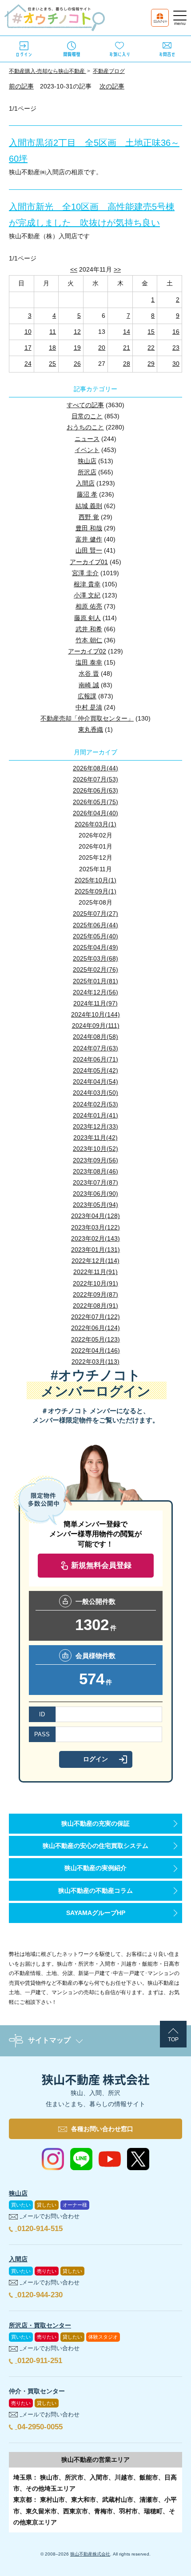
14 (127, 332)
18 (52, 348)
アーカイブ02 (87, 651)
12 (77, 332)
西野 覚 (89, 517)
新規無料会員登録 (101, 1565)
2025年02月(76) (95, 970)
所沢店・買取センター (40, 2325)
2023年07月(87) (95, 1182)
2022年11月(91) (95, 1272)
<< (74, 269)
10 (28, 332)
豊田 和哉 (89, 528)
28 (127, 364)
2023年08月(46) (95, 1171)
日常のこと (87, 416)
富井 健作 (89, 539)
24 (28, 364)
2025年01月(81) (95, 981)
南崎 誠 (89, 685)
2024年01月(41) (95, 1115)
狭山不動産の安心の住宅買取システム (95, 1846)
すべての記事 (85, 405)
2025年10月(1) (95, 880)
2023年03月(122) (95, 1227)
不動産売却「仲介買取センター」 (87, 718)
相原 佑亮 (89, 606)
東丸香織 (91, 729)
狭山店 (87, 461)
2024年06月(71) (95, 1059)
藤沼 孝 (87, 494)
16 (176, 332)
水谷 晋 (89, 673)
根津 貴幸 (87, 584)
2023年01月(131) (95, 1250)
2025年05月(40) (95, 936)
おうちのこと (85, 427)
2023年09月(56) (95, 1160)
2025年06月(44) (95, 925)
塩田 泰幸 (89, 662)
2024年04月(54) (95, 1082)
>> (117, 269)
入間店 (85, 483)
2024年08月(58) (95, 1037)
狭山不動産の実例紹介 (95, 1868)
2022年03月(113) (95, 1362)
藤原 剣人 (88, 618)
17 (28, 348)
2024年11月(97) (95, 1003)
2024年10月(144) (95, 1014)
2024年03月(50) (95, 1093)
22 (151, 348)
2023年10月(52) (95, 1149)
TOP (173, 2039)
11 (53, 332)
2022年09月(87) (95, 1294)
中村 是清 (89, 707)
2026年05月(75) (95, 802)
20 (102, 348)
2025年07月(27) (95, 913)
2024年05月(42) (95, 1070)
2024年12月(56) (95, 992)
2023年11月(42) (95, 1138)
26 (77, 364)
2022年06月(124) (95, 1328)
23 (176, 348)
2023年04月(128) (95, 1216)
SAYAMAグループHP (96, 1913)
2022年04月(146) (95, 1350)
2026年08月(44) (95, 768)
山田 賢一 (89, 550)
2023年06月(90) (95, 1194)
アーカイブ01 (89, 562)
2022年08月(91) (95, 1306)
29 (151, 364)
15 (151, 332)
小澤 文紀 (87, 595)
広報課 (87, 696)
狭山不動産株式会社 (90, 2554)
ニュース (87, 439)
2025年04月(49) (95, 947)
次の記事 (112, 86)
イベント (87, 450)
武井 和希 (89, 629)
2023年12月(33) (95, 1126)
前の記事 (21, 86)
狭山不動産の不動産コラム (95, 1891)
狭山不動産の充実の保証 (95, 1823)
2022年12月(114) (95, 1261)
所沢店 (87, 472)
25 (52, 364)
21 (127, 348)
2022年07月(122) (95, 1317)
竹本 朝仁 (89, 640)
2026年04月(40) (95, 813)
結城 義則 (89, 506)
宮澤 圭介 (85, 573)
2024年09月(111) (96, 1026)
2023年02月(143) (95, 1238)
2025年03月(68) (95, 958)
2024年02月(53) (95, 1104)
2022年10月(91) (95, 1283)
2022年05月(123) (95, 1339)
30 (176, 364)
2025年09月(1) (95, 891)
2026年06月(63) (95, 790)
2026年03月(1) (95, 824)
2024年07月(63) (95, 1048)
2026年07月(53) (95, 779)
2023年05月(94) (95, 1205)
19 (77, 348)
